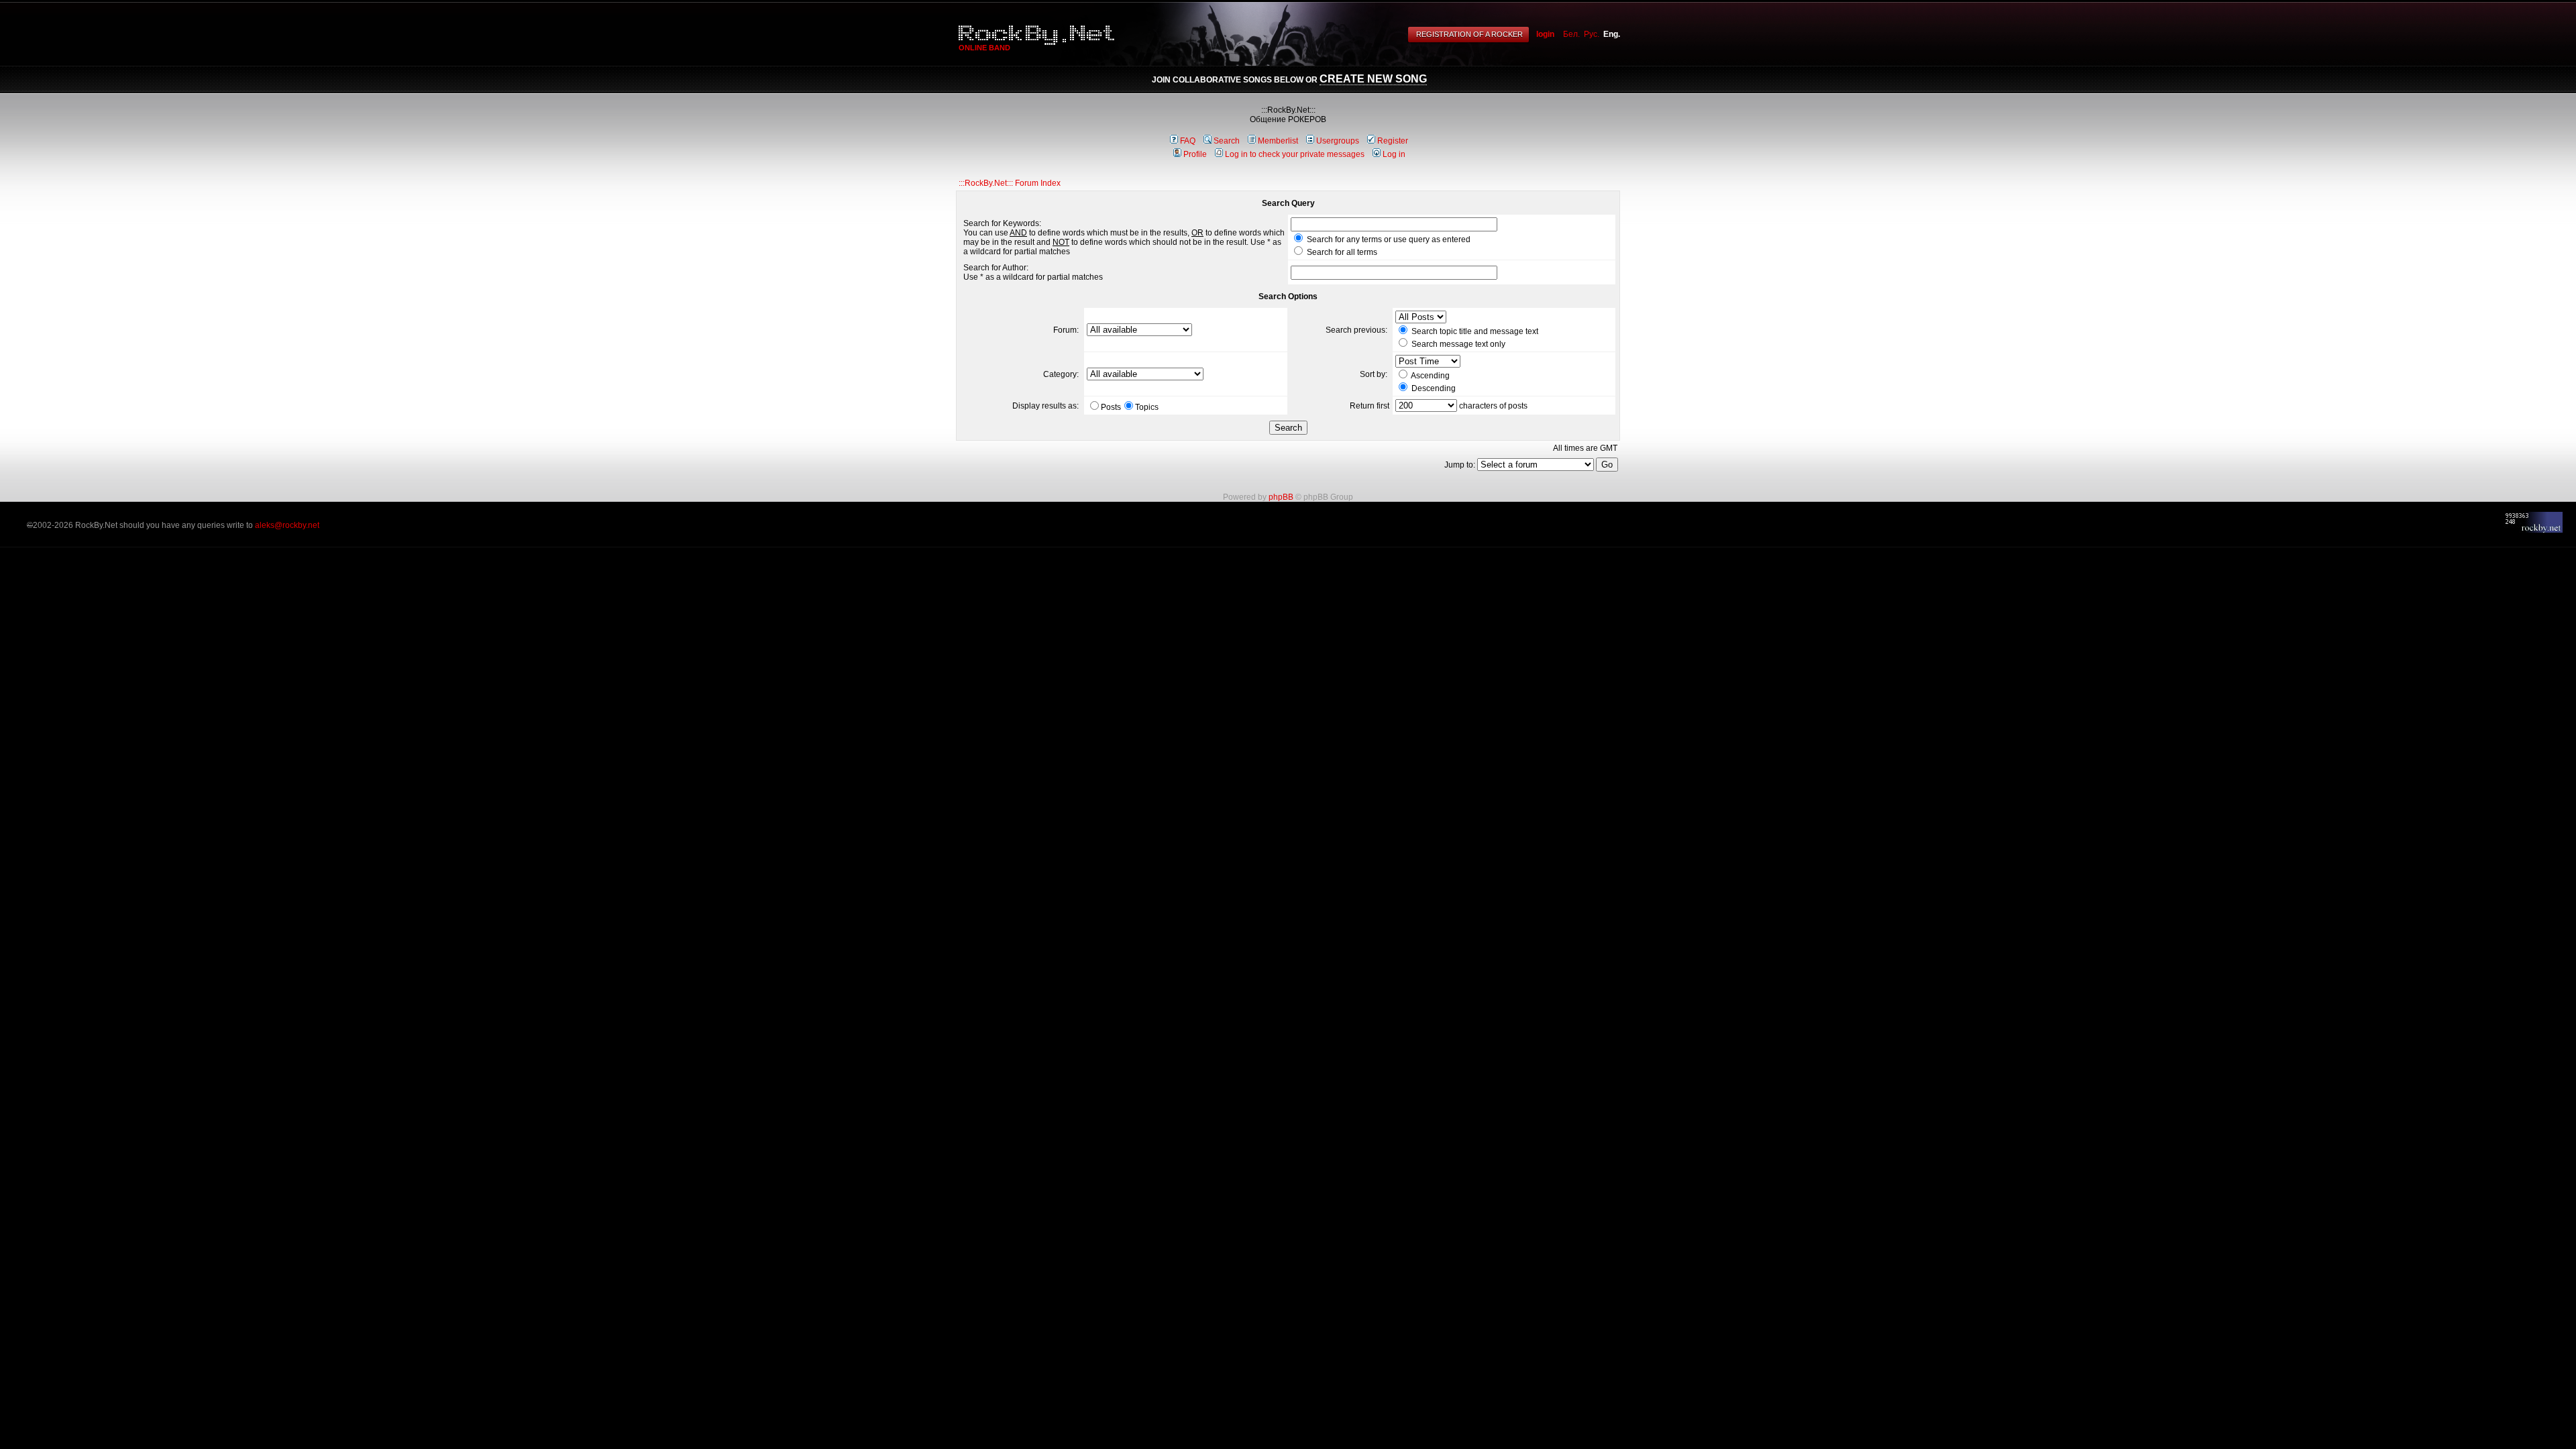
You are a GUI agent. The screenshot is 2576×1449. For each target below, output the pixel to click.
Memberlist (1278, 141)
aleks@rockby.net (287, 525)
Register (1393, 141)
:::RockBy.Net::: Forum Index (1010, 183)
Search (1227, 141)
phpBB (1281, 497)
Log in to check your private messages (1295, 154)
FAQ (1188, 141)
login (1545, 34)
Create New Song (1373, 79)
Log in (1394, 154)
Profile (1195, 154)
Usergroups (1338, 141)
